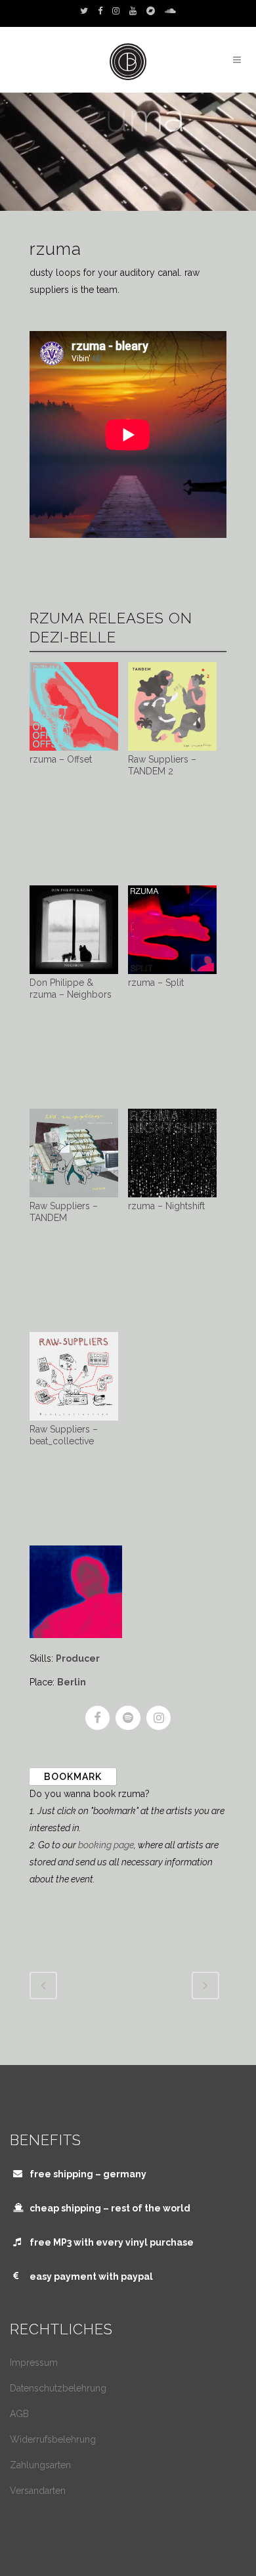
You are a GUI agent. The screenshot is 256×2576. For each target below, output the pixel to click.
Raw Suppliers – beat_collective (64, 1435)
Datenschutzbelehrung (58, 2388)
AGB (19, 2414)
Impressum (34, 2363)
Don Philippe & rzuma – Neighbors (71, 988)
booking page (106, 1845)
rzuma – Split (156, 983)
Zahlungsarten (40, 2465)
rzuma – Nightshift (166, 1206)
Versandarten (38, 2491)
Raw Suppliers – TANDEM (64, 1212)
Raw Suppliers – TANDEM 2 (162, 765)
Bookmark (73, 1777)
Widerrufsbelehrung (53, 2439)
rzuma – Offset (61, 759)
